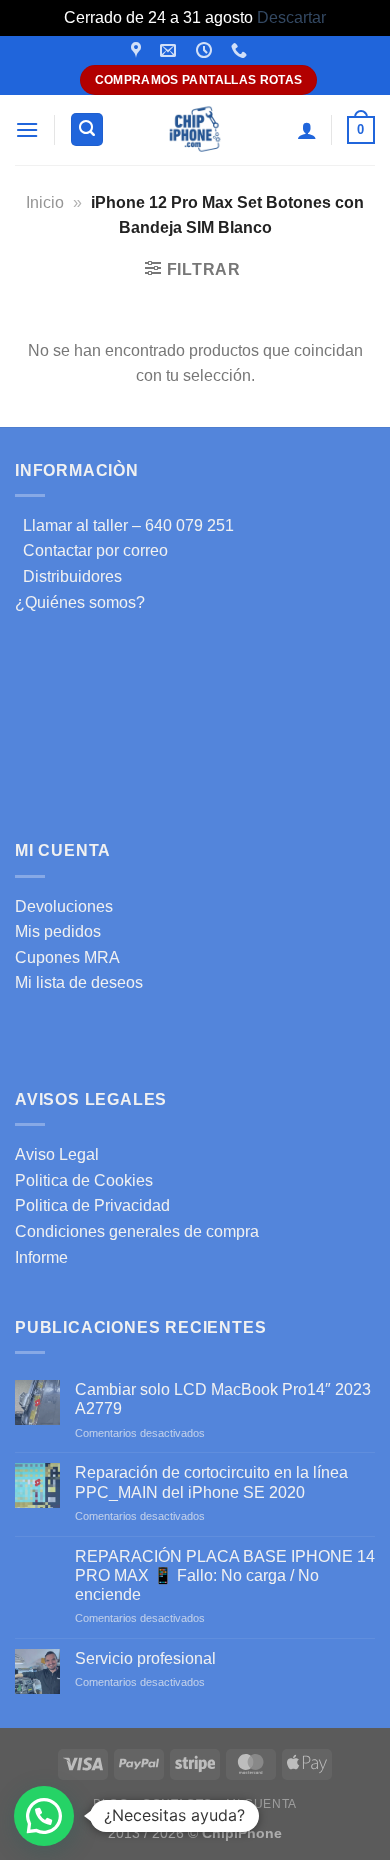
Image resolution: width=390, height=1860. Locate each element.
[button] (44, 1816)
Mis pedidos (58, 931)
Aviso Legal (57, 1154)
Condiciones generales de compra (137, 1231)
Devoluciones (64, 906)
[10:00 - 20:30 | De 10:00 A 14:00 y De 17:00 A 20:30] (206, 50)
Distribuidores (68, 576)
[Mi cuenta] (307, 130)
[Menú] (27, 129)
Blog (110, 1804)
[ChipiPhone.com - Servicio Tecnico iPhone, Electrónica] (195, 129)
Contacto (177, 1804)
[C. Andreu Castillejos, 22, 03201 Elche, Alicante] (138, 50)
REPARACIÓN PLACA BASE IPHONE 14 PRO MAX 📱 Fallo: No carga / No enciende (225, 1575)
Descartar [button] (291, 17)
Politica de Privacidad (92, 1205)
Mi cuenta (261, 1804)
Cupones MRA (67, 957)
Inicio (45, 202)
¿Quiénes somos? (80, 602)
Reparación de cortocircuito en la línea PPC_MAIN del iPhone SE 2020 (211, 1482)
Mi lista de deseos (79, 982)
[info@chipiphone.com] (170, 50)
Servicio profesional (145, 1658)
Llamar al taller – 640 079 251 (124, 525)
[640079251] (241, 50)
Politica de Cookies (84, 1180)
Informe (41, 1257)
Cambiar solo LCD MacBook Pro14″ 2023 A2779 (223, 1399)
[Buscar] (87, 129)
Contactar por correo (91, 550)
